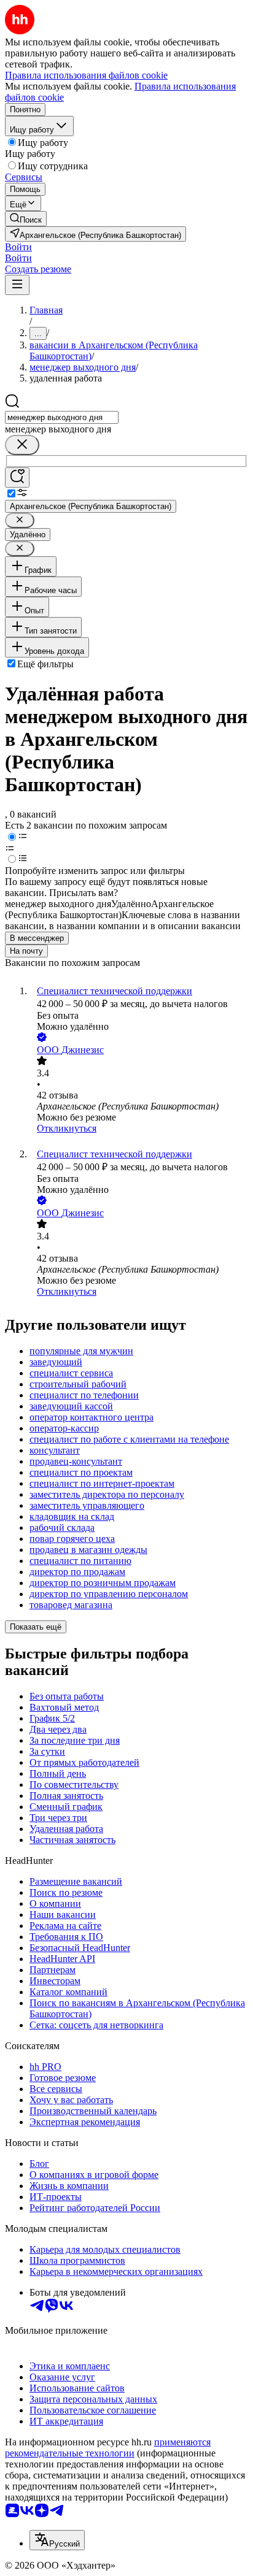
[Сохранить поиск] (17, 477)
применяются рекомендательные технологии (108, 2448)
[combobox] (62, 417)
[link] (26, 219)
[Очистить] (22, 445)
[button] (18, 247)
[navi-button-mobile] (17, 285)
